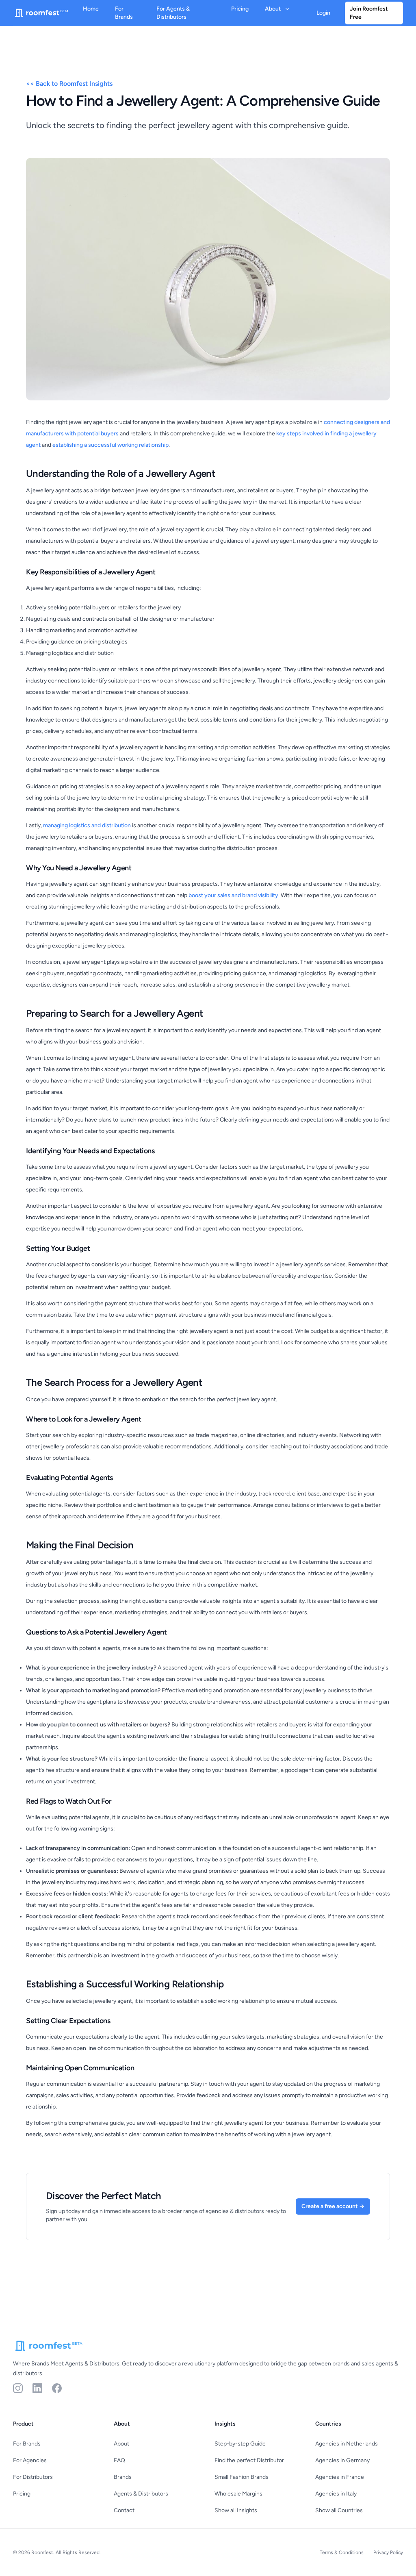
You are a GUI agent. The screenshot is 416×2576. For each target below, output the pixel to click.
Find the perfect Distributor (249, 2460)
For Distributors (33, 2477)
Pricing (240, 9)
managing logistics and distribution (87, 825)
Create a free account (333, 2206)
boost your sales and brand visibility (233, 895)
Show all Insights (236, 2510)
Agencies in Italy (336, 2494)
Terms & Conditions (342, 2552)
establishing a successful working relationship (110, 445)
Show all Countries (339, 2510)
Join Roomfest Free (369, 13)
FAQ (119, 2460)
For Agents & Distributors (173, 13)
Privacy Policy (388, 2552)
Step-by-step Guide (240, 2444)
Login (323, 13)
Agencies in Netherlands (347, 2444)
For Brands (124, 13)
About (121, 2444)
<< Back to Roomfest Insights (69, 84)
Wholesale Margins (238, 2494)
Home (91, 9)
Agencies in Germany (342, 2460)
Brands (123, 2477)
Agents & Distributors (141, 2494)
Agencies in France (340, 2477)
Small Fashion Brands (242, 2477)
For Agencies (30, 2460)
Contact (124, 2510)
